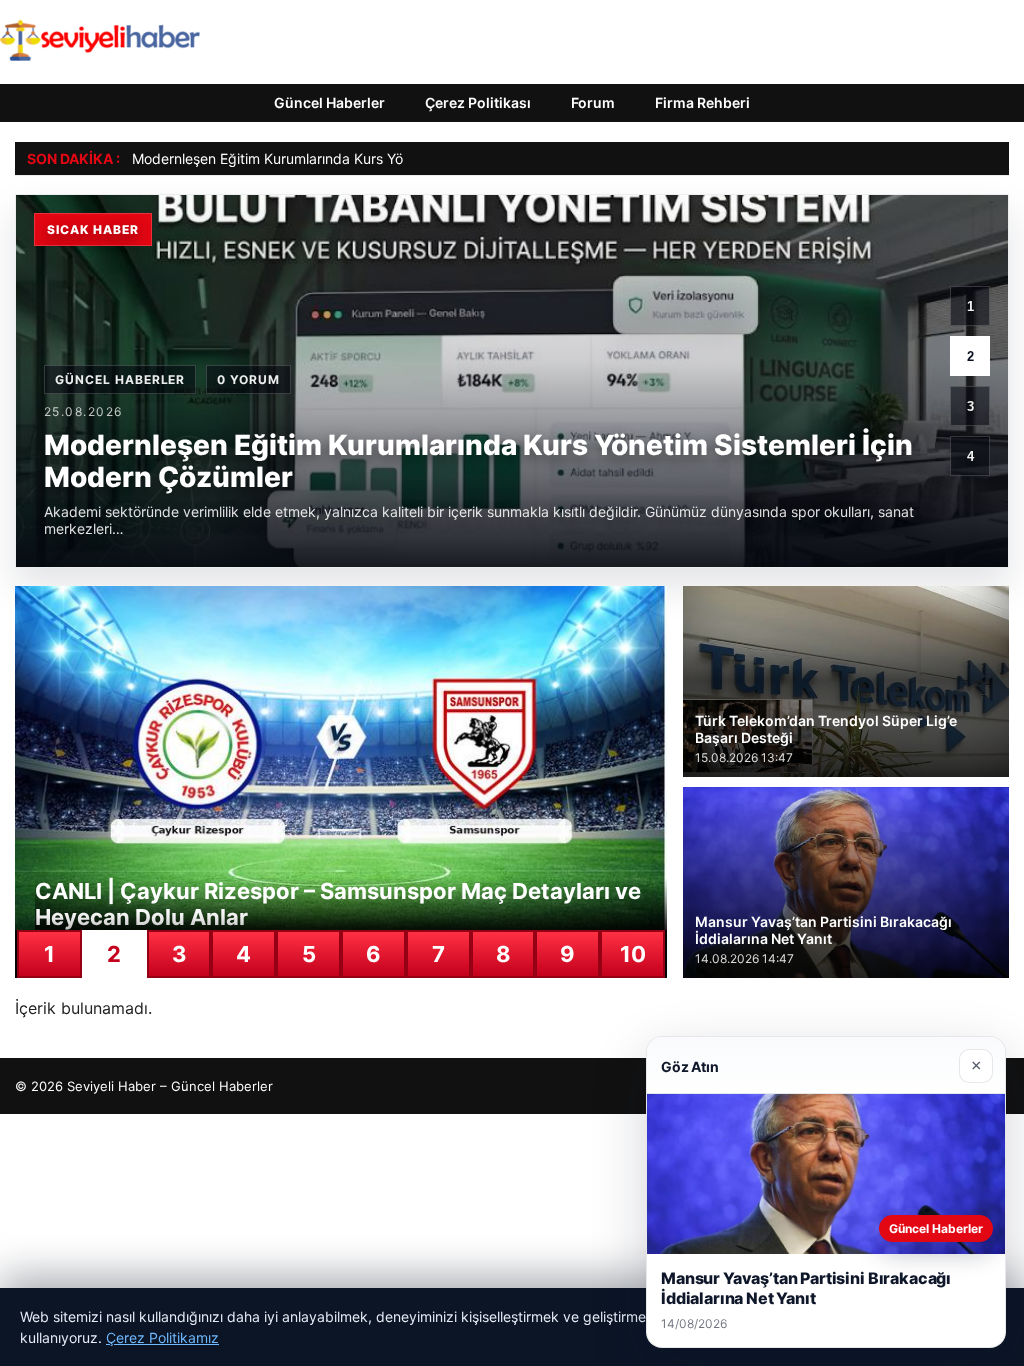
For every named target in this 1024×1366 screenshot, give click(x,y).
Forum (593, 102)
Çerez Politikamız (162, 1337)
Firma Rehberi (702, 102)
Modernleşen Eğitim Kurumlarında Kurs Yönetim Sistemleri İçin (332, 158)
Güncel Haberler (329, 102)
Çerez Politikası (478, 102)
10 (633, 954)
